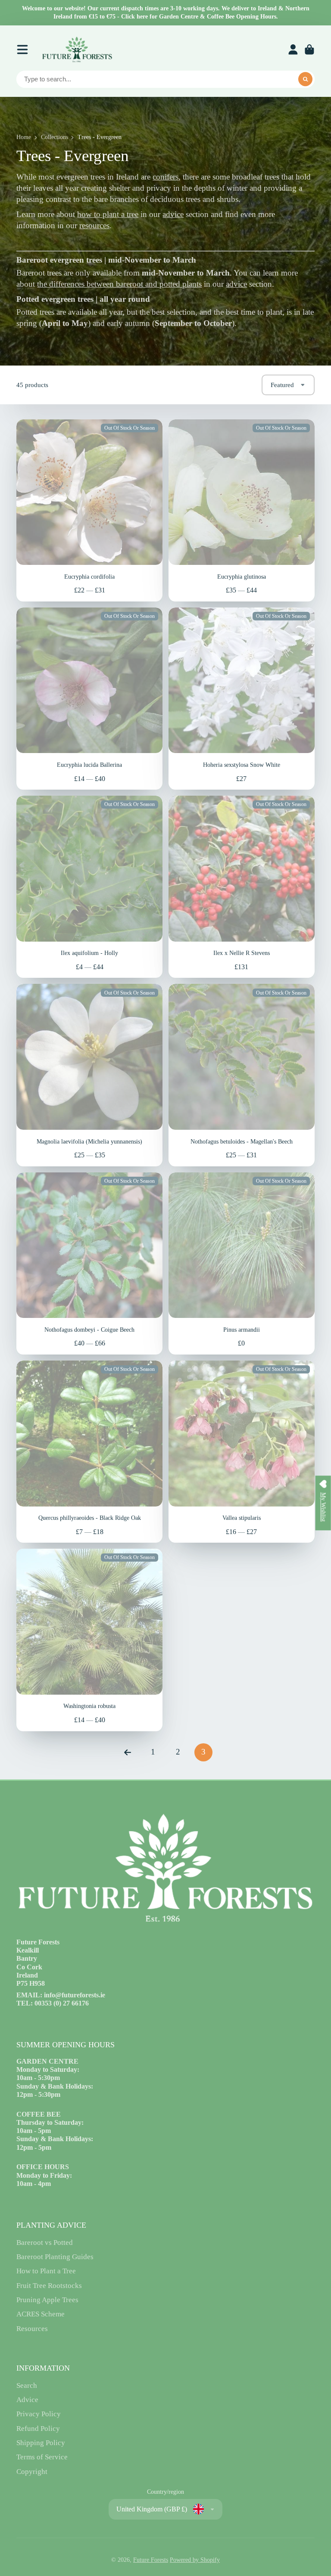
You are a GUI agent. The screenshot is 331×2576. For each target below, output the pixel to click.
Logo (77, 50)
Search (27, 2385)
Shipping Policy (41, 2443)
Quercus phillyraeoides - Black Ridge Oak (89, 1452)
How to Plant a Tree (46, 2271)
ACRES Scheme (41, 2314)
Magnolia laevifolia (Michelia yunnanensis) (89, 1075)
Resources (32, 2329)
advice (173, 214)
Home (24, 137)
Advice (27, 2400)
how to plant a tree (108, 214)
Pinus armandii (242, 1263)
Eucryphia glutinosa (242, 510)
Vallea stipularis (242, 1452)
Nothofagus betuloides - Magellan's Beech (242, 1075)
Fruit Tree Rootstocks (49, 2286)
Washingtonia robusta (89, 1640)
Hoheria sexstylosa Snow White (242, 699)
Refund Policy (38, 2429)
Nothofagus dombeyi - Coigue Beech (89, 1263)
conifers (165, 177)
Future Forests (151, 2560)
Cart (309, 50)
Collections (55, 137)
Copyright (32, 2472)
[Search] (306, 79)
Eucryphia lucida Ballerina (89, 699)
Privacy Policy (39, 2414)
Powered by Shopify (195, 2560)
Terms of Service (42, 2457)
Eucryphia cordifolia (89, 510)
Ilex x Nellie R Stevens (242, 887)
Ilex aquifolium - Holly (89, 887)
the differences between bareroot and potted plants (119, 284)
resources (94, 226)
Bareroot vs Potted (45, 2243)
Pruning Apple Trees (47, 2300)
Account (293, 50)
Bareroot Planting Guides (55, 2257)
